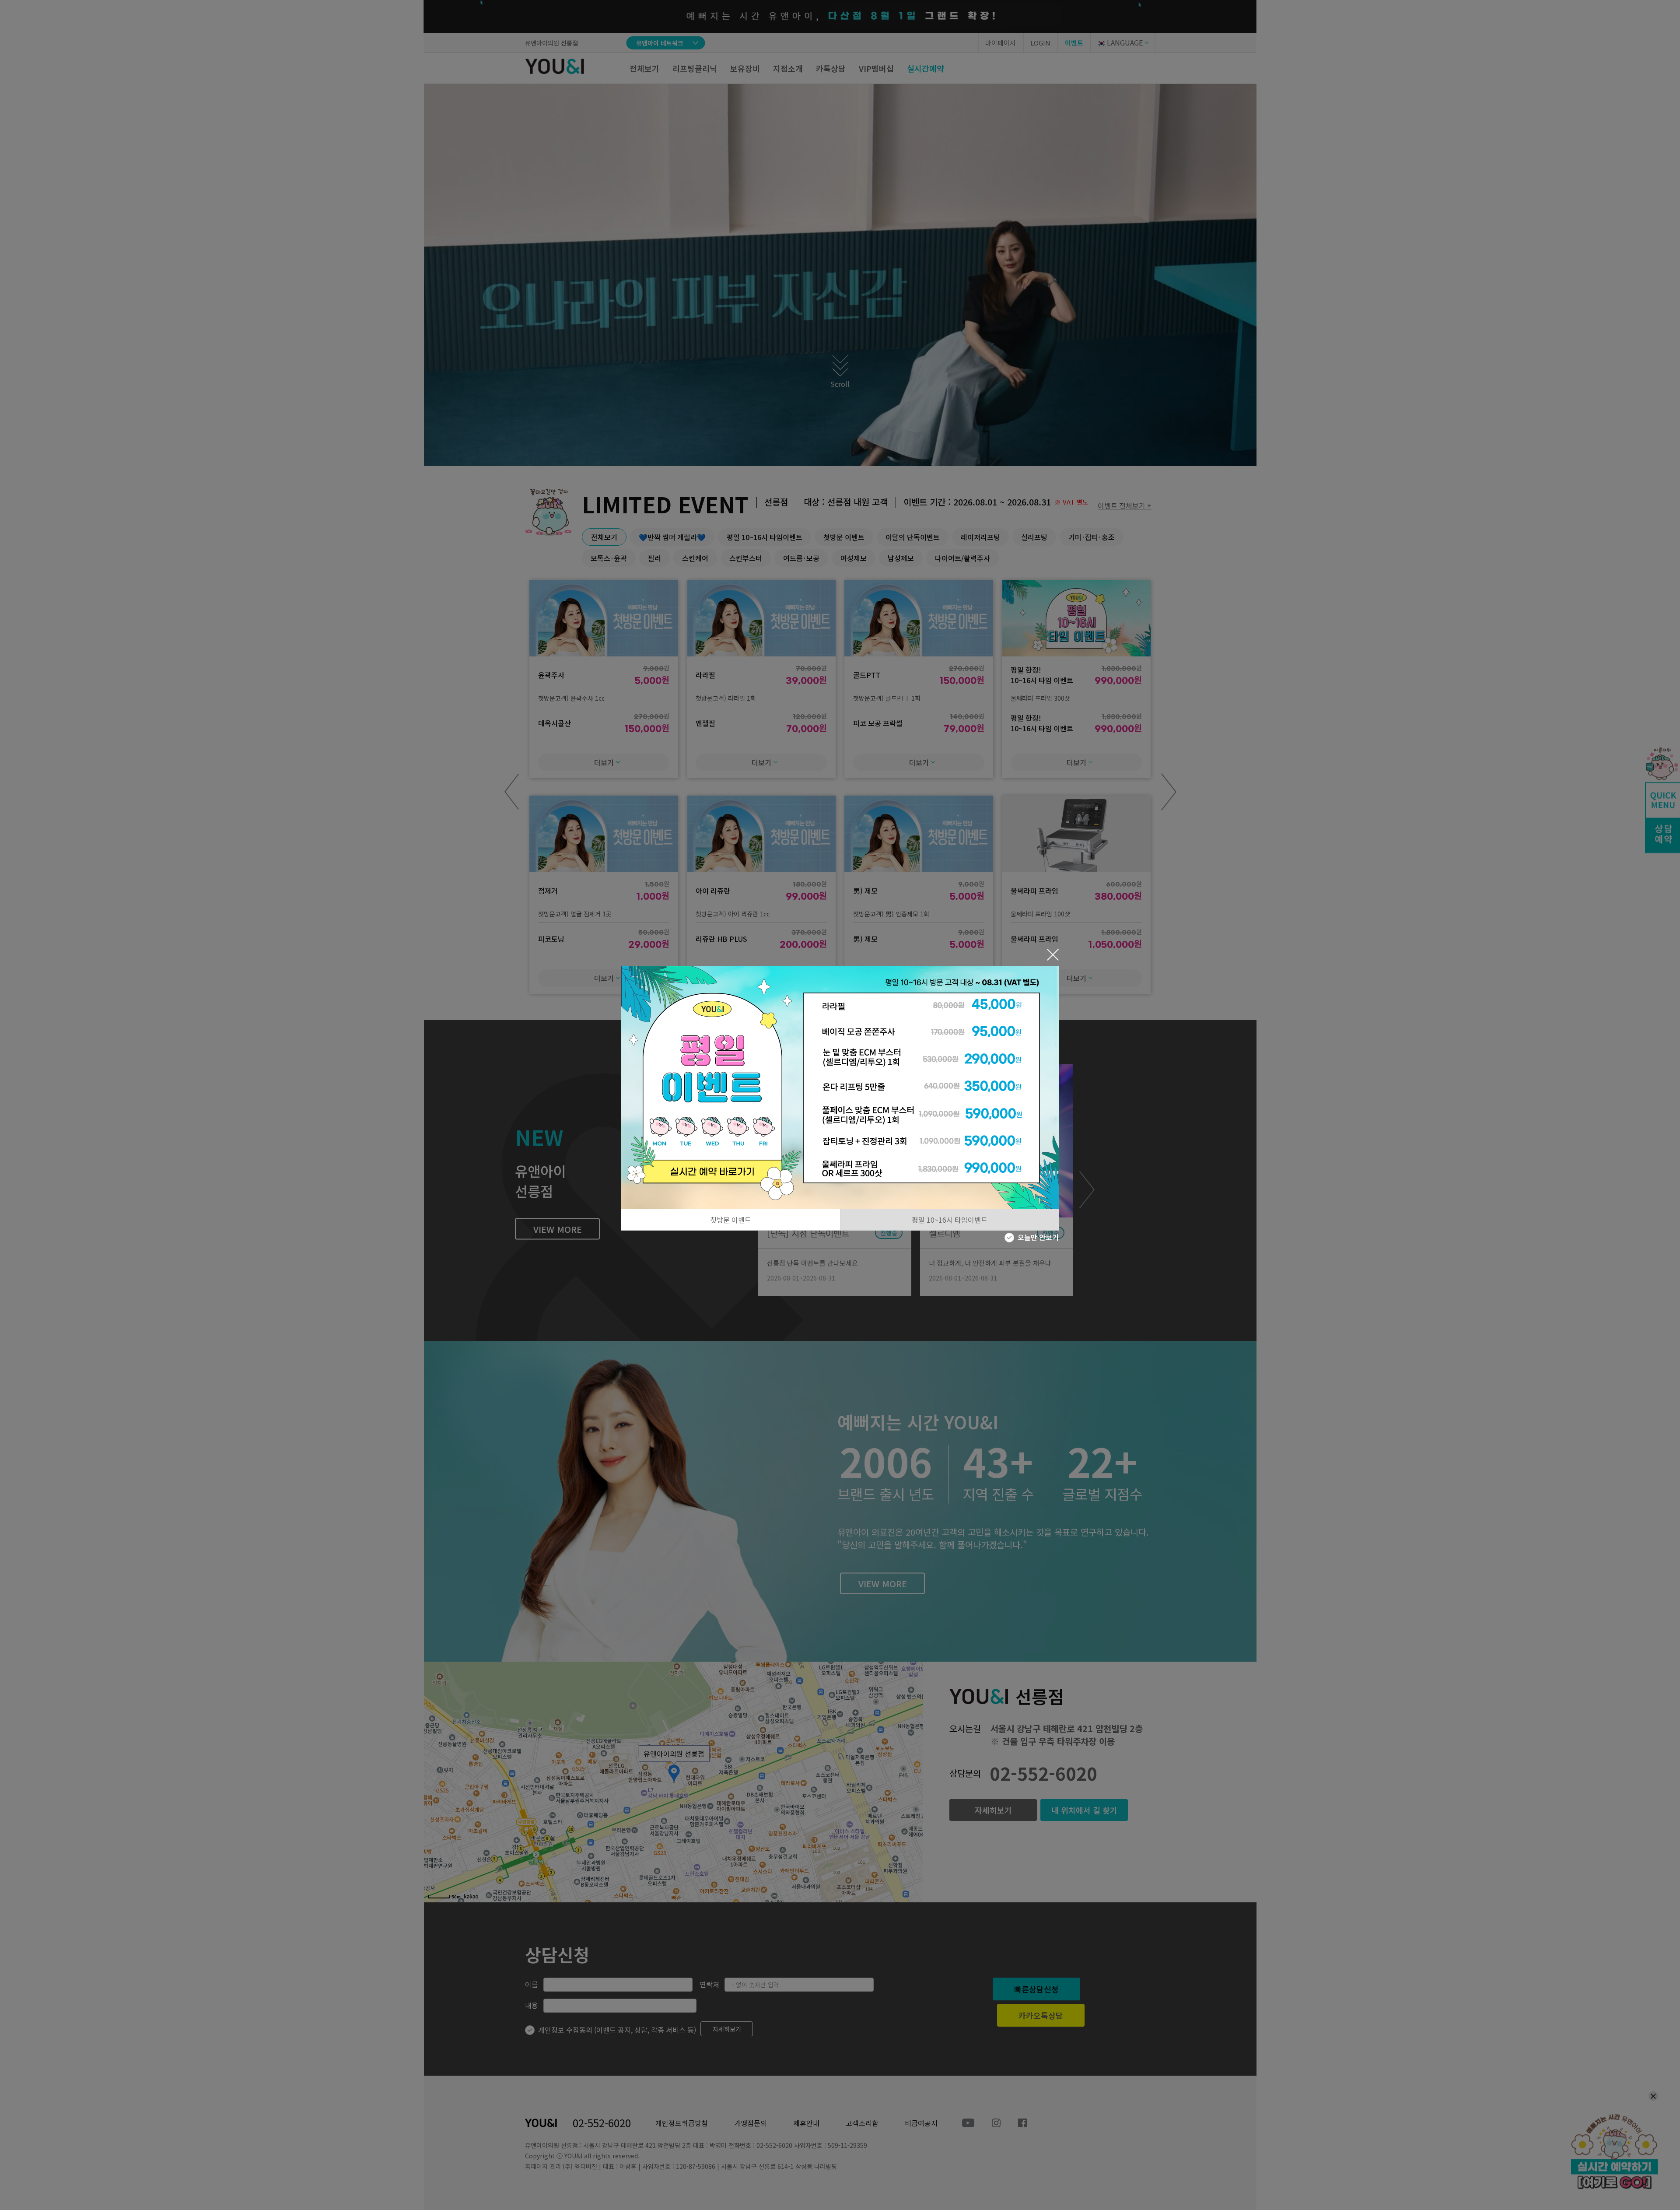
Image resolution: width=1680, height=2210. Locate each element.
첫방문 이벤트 (731, 1220)
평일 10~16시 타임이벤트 (950, 1220)
